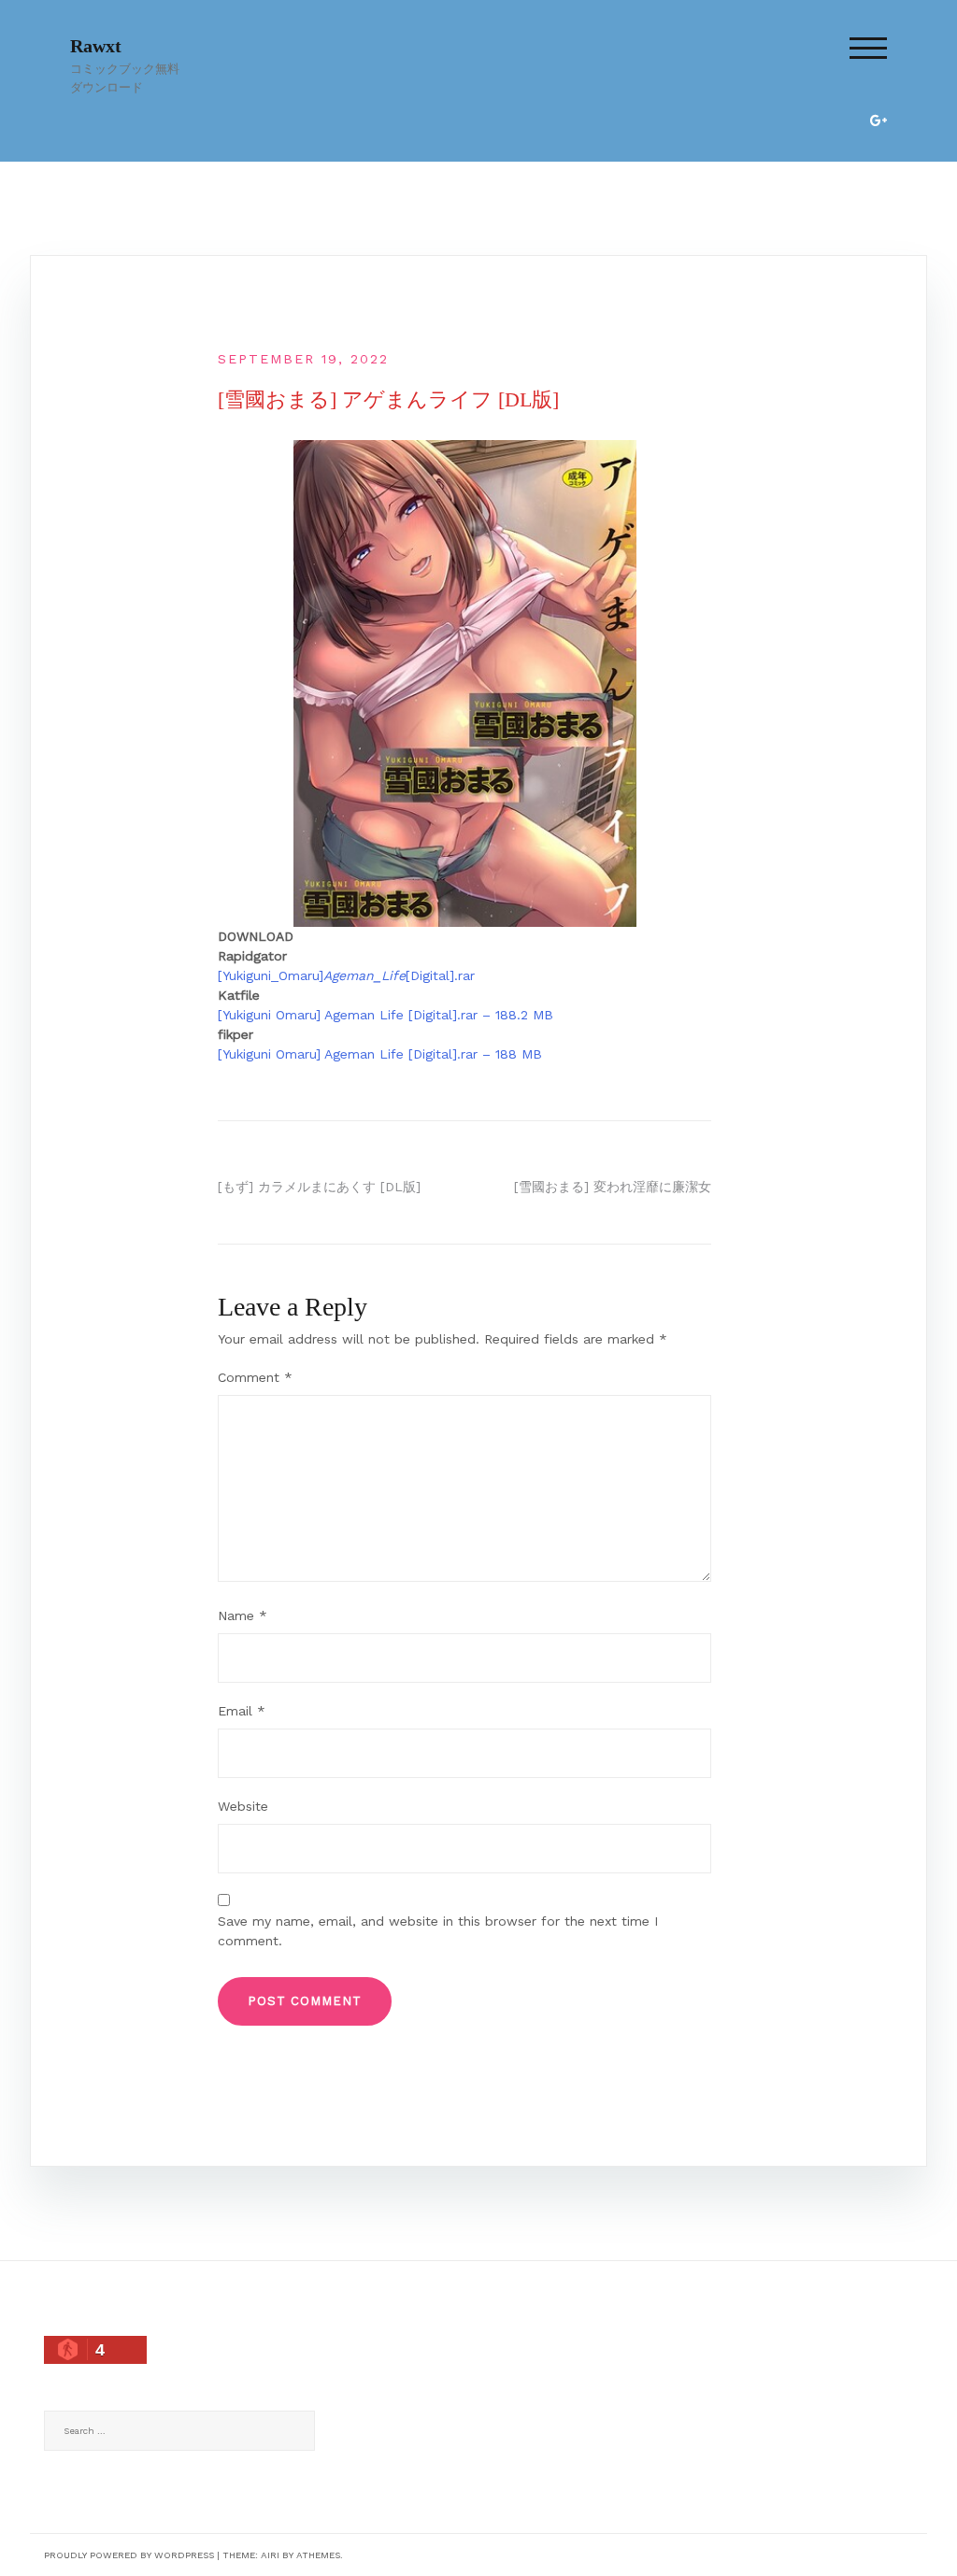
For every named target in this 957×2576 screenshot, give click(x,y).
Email (242, 1711)
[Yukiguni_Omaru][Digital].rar (346, 975)
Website (243, 1806)
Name (243, 1615)
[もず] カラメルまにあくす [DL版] (319, 1187)
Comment (255, 1377)
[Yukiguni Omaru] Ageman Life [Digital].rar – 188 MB (380, 1054)
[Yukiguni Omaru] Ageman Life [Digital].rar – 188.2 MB (386, 1015)
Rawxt (96, 46)
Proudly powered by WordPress (129, 2555)
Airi (270, 2555)
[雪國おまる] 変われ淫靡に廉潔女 (613, 1187)
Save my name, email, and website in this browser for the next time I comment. (438, 1931)
